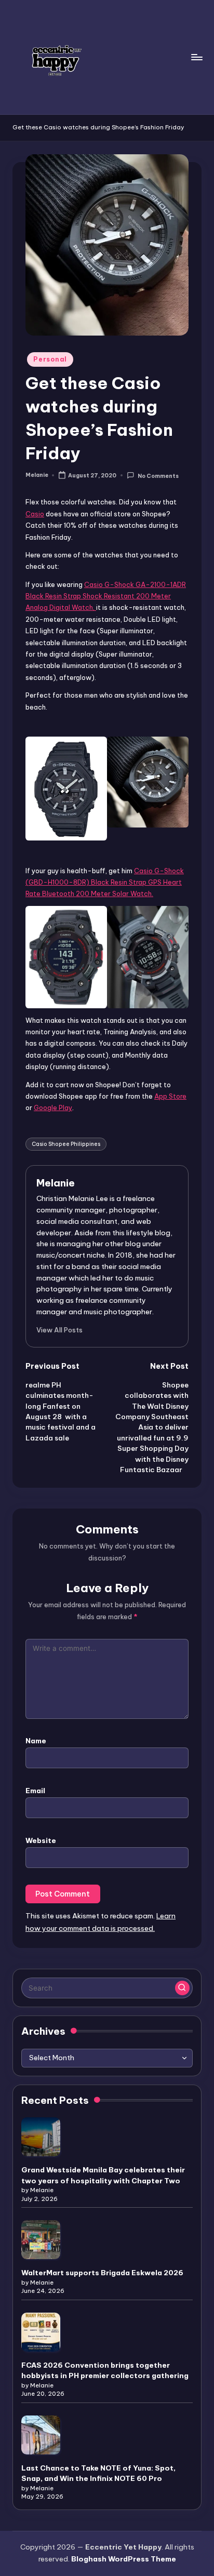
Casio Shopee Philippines (66, 1144)
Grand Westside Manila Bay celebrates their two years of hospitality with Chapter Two (103, 2175)
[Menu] (196, 57)
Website (41, 1840)
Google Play (53, 1107)
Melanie (56, 1183)
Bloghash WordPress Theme (124, 2559)
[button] (59, 1330)
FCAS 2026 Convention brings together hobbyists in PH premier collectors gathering (105, 2370)
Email (35, 1791)
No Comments (158, 476)
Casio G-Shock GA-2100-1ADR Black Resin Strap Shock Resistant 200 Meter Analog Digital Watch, (106, 596)
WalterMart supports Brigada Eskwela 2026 (102, 2273)
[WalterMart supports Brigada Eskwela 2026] (41, 2240)
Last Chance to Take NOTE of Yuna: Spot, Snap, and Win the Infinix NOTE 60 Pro (98, 2473)
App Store (170, 1096)
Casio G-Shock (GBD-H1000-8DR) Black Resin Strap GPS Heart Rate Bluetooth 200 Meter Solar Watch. (105, 882)
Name (36, 1741)
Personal (50, 359)
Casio (35, 514)
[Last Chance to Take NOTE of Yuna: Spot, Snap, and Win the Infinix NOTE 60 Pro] (41, 2435)
